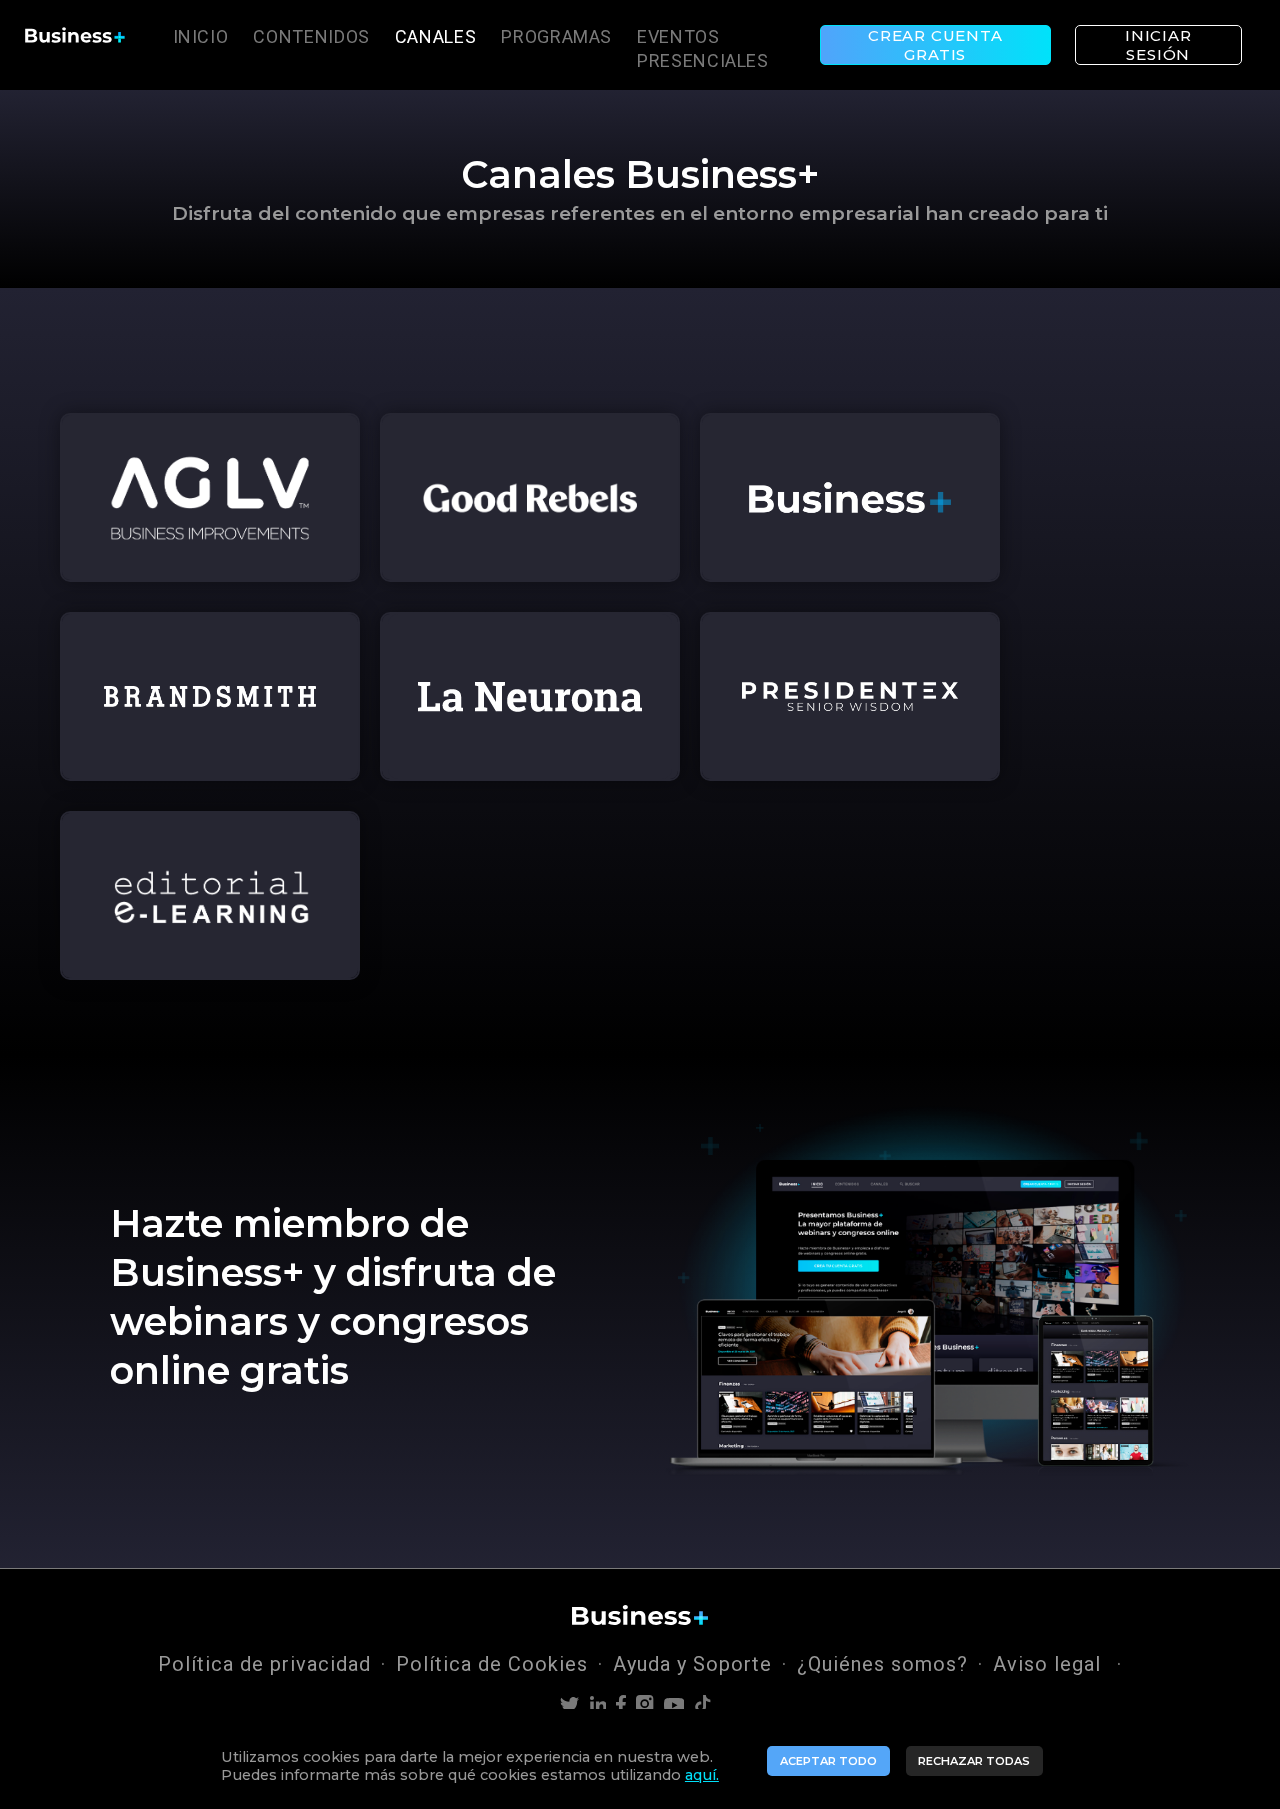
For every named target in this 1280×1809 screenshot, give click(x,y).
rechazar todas (974, 1761)
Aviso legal (1050, 1664)
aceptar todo (828, 1761)
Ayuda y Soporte (692, 1664)
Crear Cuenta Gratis (935, 45)
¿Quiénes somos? (882, 1664)
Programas (556, 36)
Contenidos (311, 36)
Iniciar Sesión (1158, 45)
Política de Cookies (492, 1664)
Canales (435, 36)
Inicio (201, 36)
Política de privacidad (264, 1664)
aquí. (702, 1775)
